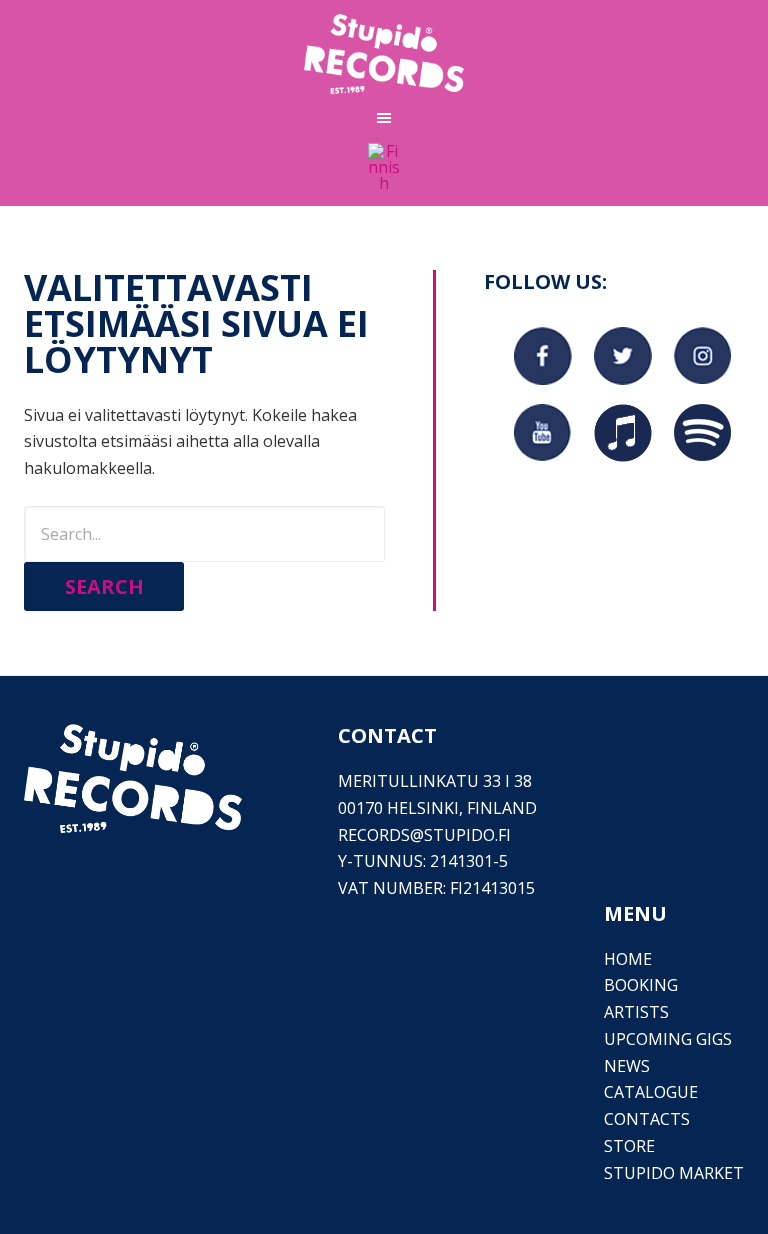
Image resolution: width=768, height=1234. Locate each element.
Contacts (647, 1119)
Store (629, 1146)
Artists (636, 1012)
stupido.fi (467, 835)
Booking (641, 985)
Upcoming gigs (668, 1039)
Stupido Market (674, 1173)
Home (628, 959)
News (627, 1066)
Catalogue (651, 1092)
